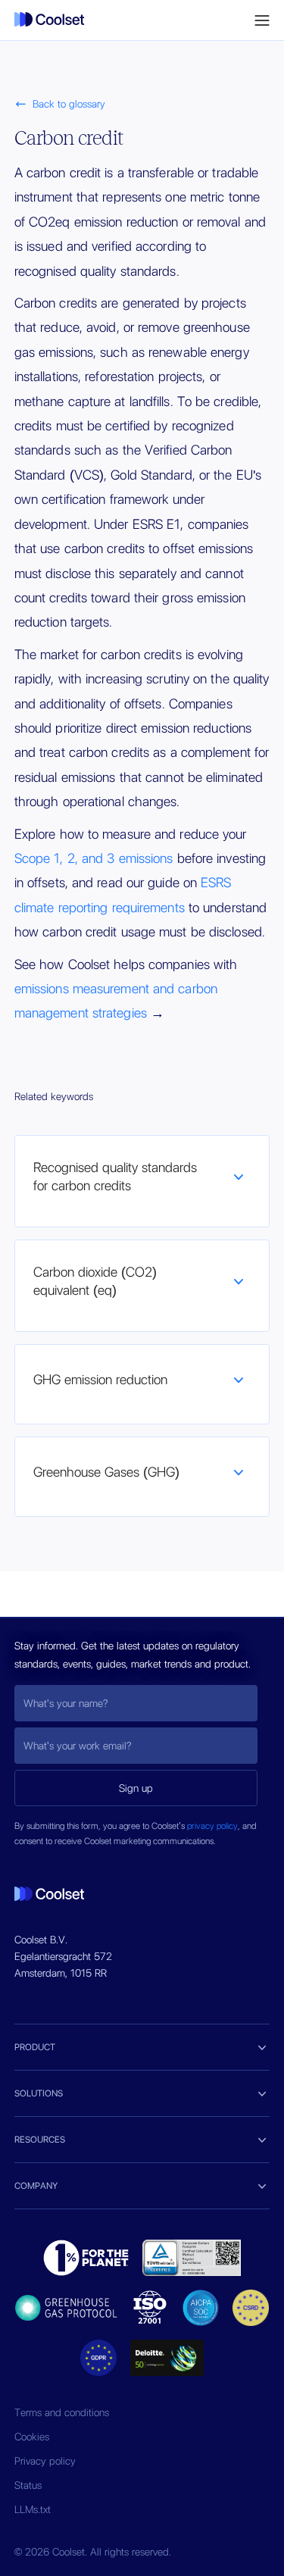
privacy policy (212, 1826)
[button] (262, 20)
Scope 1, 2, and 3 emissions (94, 858)
